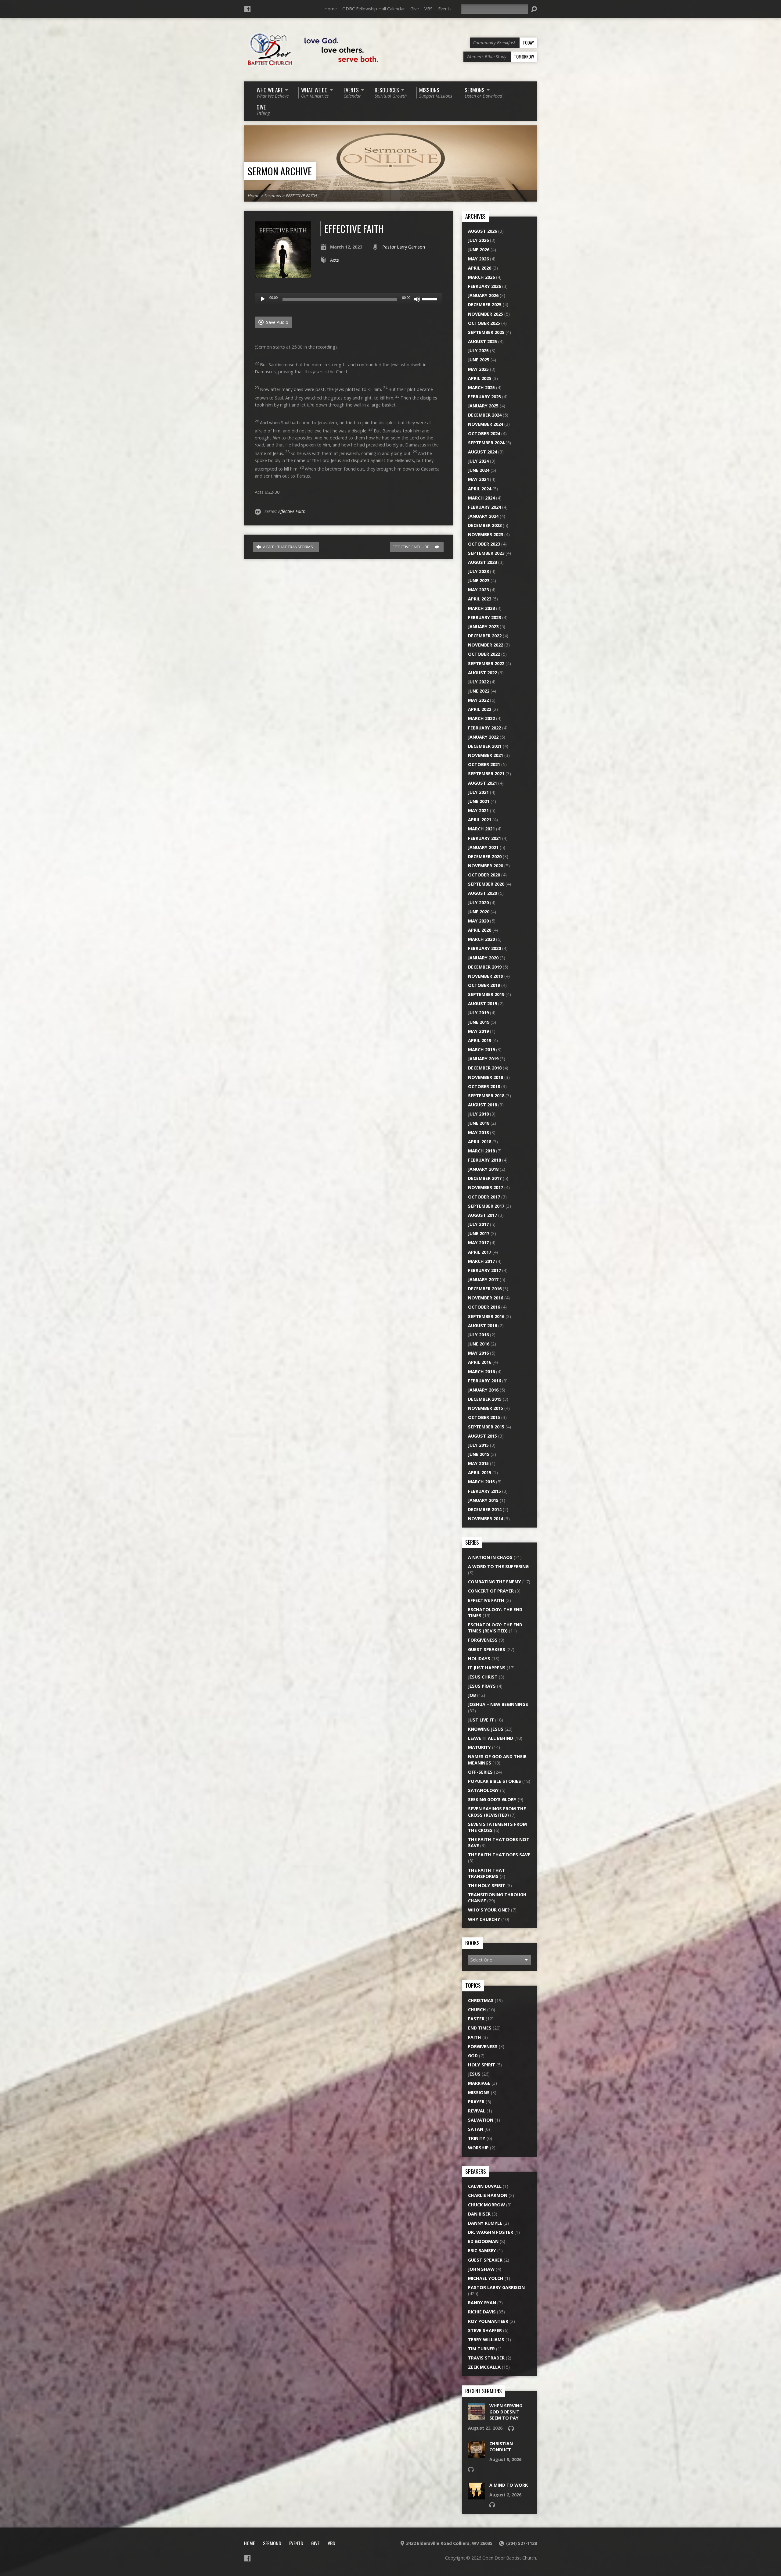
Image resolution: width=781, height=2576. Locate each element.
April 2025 (480, 378)
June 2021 (479, 801)
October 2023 (484, 544)
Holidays (479, 1659)
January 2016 (483, 1390)
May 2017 (478, 1243)
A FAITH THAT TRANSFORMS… (289, 547)
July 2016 (478, 1335)
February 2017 (484, 1270)
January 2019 (483, 1059)
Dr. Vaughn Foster (491, 2232)
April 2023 (480, 599)
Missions (479, 2092)
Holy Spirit (482, 2065)
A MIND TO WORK (509, 2485)
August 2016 (482, 1326)
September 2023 (486, 553)
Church (477, 2010)
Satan (476, 2129)
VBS (428, 9)
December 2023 (485, 525)
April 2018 (480, 1142)
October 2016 (484, 1307)
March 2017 (481, 1261)
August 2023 (482, 562)
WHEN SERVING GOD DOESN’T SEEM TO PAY (506, 2412)
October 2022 (484, 654)
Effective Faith (292, 511)
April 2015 (480, 1473)
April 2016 (480, 1362)
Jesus (474, 2074)
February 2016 (484, 1381)
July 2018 (478, 1114)
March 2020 (481, 939)
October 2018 (484, 1086)
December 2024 (485, 415)
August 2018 (482, 1105)
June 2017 (479, 1233)
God (473, 2056)
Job (472, 1695)
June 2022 (479, 691)
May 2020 (478, 921)
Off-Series (480, 1772)
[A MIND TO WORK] (476, 2496)
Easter (476, 2019)
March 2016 (481, 1372)
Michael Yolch (486, 2278)
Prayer (476, 2102)
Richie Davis (482, 2312)
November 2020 (486, 866)
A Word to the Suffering (498, 1566)
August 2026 (482, 231)
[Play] (263, 299)
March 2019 (481, 1050)
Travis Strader (486, 2358)
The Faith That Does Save (499, 1855)
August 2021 (482, 783)
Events (445, 9)
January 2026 (483, 295)
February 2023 (484, 617)
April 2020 (480, 930)
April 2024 (480, 489)
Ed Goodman (483, 2241)
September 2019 (486, 994)
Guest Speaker (485, 2260)
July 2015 (478, 1445)
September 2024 (486, 443)
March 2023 (481, 608)
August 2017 (482, 1215)
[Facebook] (247, 9)
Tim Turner (481, 2349)
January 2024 (483, 516)
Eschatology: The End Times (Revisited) (495, 1628)
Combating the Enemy (495, 1582)
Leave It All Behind (491, 1738)
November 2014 (486, 1519)
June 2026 (479, 250)
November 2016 (486, 1298)
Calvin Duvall (485, 2186)
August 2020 (482, 893)
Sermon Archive (280, 171)
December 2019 (485, 967)
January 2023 (483, 627)
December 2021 (485, 746)
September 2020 (486, 884)
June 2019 (479, 1022)
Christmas (481, 2000)
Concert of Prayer (491, 1591)
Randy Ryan (482, 2303)
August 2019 (482, 1003)
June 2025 (479, 360)
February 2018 (484, 1160)
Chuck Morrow (486, 2205)
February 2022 (484, 728)
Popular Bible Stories (495, 1781)
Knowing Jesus (486, 1729)
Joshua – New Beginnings (498, 1704)
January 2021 (483, 847)
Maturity (479, 1747)
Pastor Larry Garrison (404, 247)
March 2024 (481, 498)
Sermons (273, 196)
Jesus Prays (482, 1686)
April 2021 (480, 820)
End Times (480, 2028)
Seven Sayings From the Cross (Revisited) (497, 1812)
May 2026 (478, 259)
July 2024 (478, 461)
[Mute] (417, 299)
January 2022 (483, 737)
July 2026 (478, 240)
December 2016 (485, 1289)
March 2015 (481, 1482)
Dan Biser (479, 2214)
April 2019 (480, 1040)
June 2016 (479, 1344)
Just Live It (481, 1720)
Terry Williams (486, 2340)
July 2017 (478, 1224)
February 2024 (484, 507)
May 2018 (478, 1132)
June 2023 (479, 580)
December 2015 (485, 1399)
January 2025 (483, 406)
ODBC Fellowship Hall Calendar (374, 9)
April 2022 (480, 709)
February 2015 (484, 1491)
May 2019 (478, 1031)
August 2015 (482, 1436)
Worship (478, 2148)
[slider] (430, 299)
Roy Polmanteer (488, 2321)
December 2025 (485, 305)
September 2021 (486, 774)
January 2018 (483, 1169)
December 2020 (485, 856)
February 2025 (484, 397)
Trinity (477, 2138)
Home (331, 9)
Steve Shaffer (485, 2330)
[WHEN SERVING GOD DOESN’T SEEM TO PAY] (476, 2417)
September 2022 (486, 663)
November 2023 (486, 534)
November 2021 (486, 755)
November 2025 (486, 314)
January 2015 (483, 1500)
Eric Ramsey (482, 2250)
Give (415, 9)
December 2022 (485, 636)
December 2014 (485, 1509)
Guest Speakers (487, 1649)
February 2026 (484, 286)
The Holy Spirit (487, 1885)
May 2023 (478, 590)
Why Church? (484, 1919)
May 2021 (478, 810)
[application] (348, 299)
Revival (477, 2111)
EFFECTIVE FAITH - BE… (413, 547)
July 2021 (478, 792)
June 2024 (479, 470)
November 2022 (486, 645)
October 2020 (484, 875)
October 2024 (484, 434)
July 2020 (478, 903)
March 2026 (481, 277)
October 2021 (484, 764)
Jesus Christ (483, 1677)
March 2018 (481, 1151)
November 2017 (486, 1187)
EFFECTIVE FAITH (301, 196)
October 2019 (484, 985)
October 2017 (484, 1197)
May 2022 (478, 700)
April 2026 (480, 268)
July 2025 (478, 351)
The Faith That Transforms (486, 1873)
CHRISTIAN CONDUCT (501, 2447)
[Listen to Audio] (511, 2428)
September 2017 (486, 1206)
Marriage (479, 2083)
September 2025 (486, 332)
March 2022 (481, 718)
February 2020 (484, 948)
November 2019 (486, 976)
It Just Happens (487, 1668)
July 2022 (478, 682)
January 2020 (483, 958)
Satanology (483, 1790)
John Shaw (481, 2269)
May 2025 (478, 369)
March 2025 (481, 387)
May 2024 (478, 479)
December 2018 (485, 1068)
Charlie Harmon (488, 2195)
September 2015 (486, 1427)
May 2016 (478, 1353)
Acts (335, 260)
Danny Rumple (485, 2223)
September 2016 (486, 1316)
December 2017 (485, 1178)
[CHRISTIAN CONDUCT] (476, 2455)
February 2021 (484, 838)
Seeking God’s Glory (492, 1799)
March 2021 (481, 829)
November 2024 (486, 424)
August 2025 (482, 341)
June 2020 (479, 912)
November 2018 (486, 1077)
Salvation (481, 2120)
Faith (475, 2037)
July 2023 (478, 571)
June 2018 (479, 1123)
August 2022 (482, 673)
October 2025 (484, 323)
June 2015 (479, 1454)
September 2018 (486, 1096)
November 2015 (486, 1408)
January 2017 (483, 1279)
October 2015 (484, 1417)
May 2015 (478, 1463)
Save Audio (277, 322)
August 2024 (482, 452)
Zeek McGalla (484, 2367)
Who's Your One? (489, 1910)
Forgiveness (483, 1640)
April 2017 (480, 1252)
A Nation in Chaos (490, 1557)
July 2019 (478, 1013)
